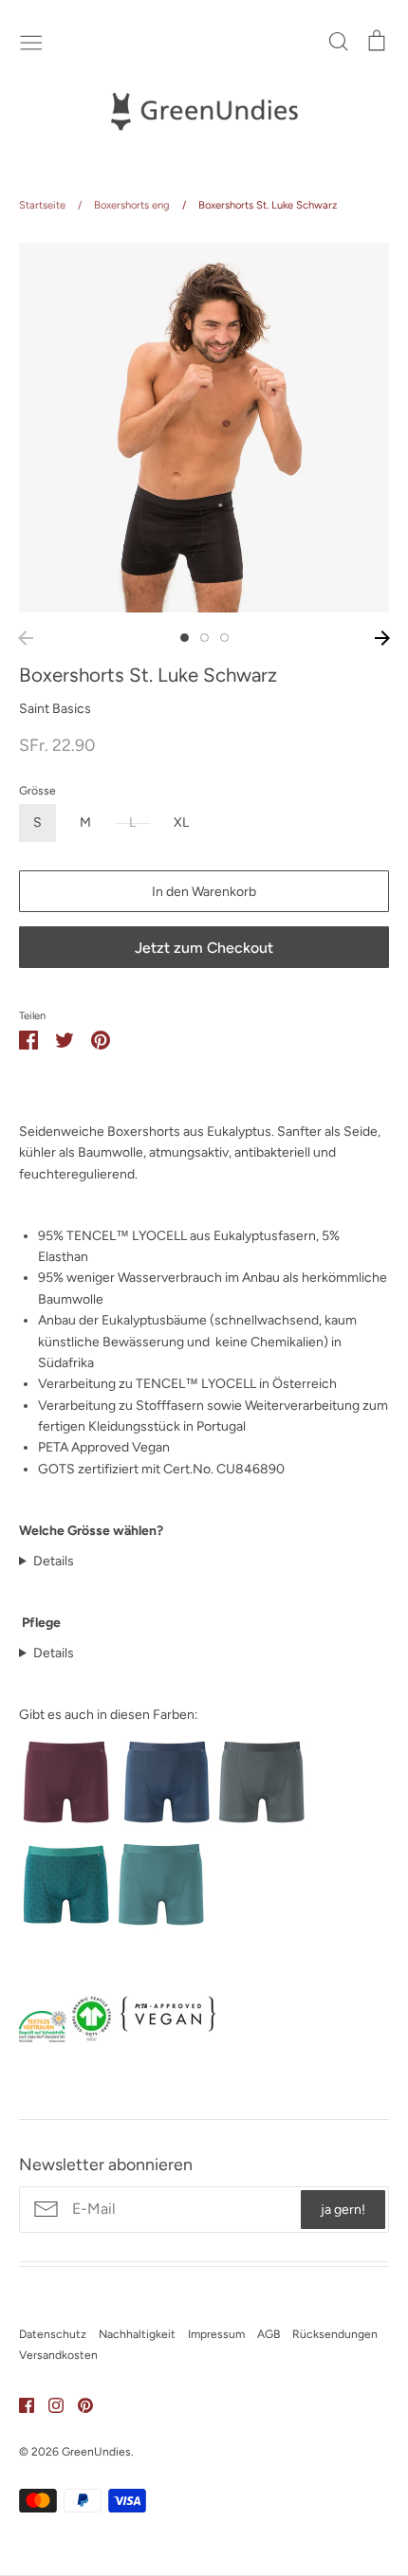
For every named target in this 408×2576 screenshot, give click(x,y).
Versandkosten (58, 2355)
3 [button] (224, 638)
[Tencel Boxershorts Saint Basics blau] (167, 1826)
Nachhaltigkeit (137, 2334)
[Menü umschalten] (31, 41)
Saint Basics (55, 709)
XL (181, 822)
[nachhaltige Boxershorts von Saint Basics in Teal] (161, 1928)
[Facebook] (19, 2404)
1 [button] (185, 638)
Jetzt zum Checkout (204, 948)
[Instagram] (49, 2404)
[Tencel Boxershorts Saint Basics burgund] (66, 1826)
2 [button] (204, 638)
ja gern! (343, 2210)
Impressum (216, 2334)
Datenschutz (53, 2334)
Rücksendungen (335, 2334)
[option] (204, 428)
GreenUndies (96, 2451)
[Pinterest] (78, 2404)
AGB (269, 2334)
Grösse (37, 790)
